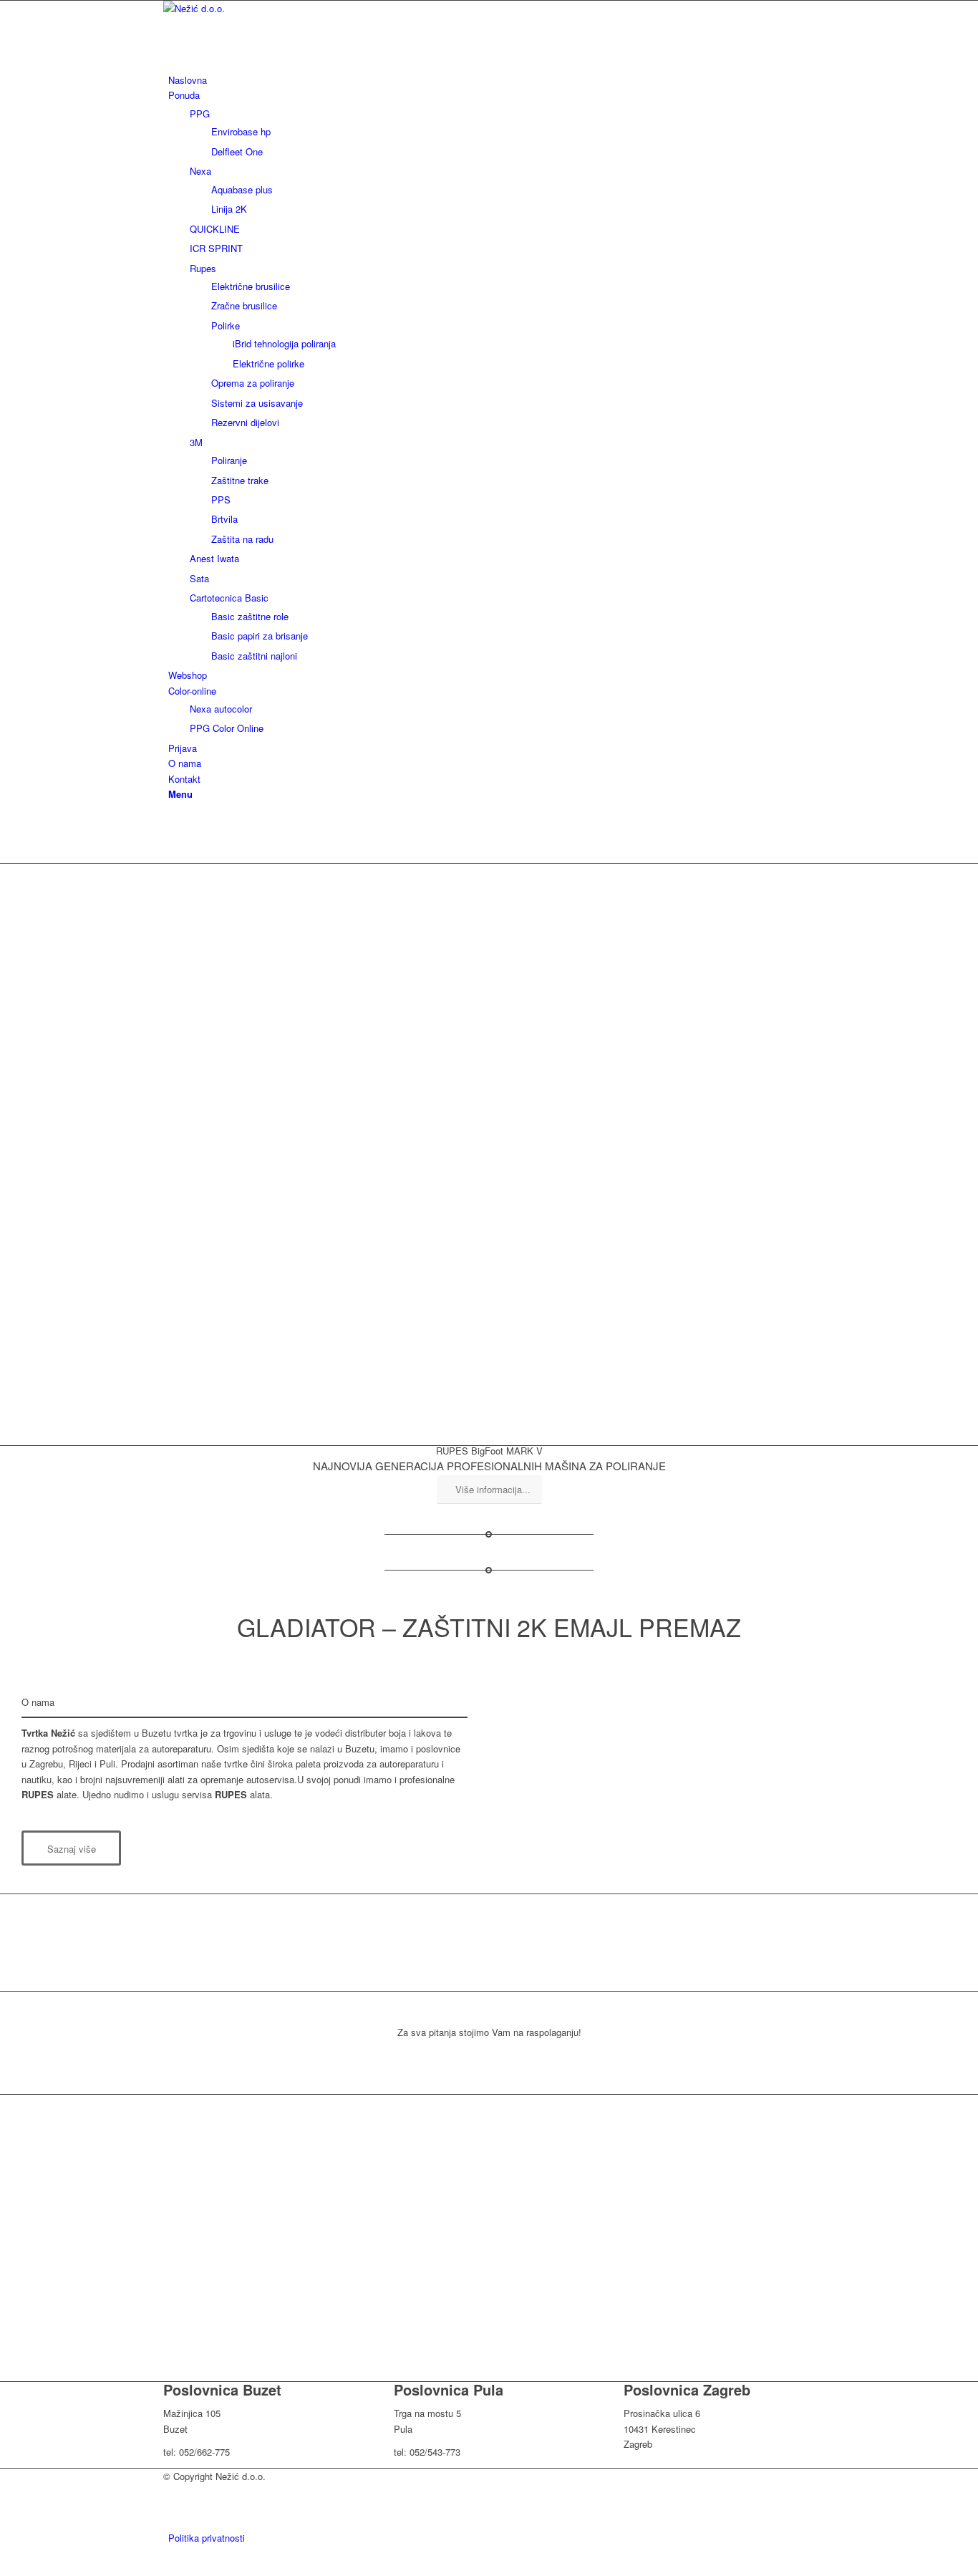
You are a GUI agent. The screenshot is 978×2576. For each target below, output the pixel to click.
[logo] (271, 8)
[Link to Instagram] (172, 840)
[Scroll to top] (4, 2567)
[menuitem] (492, 80)
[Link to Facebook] (172, 824)
